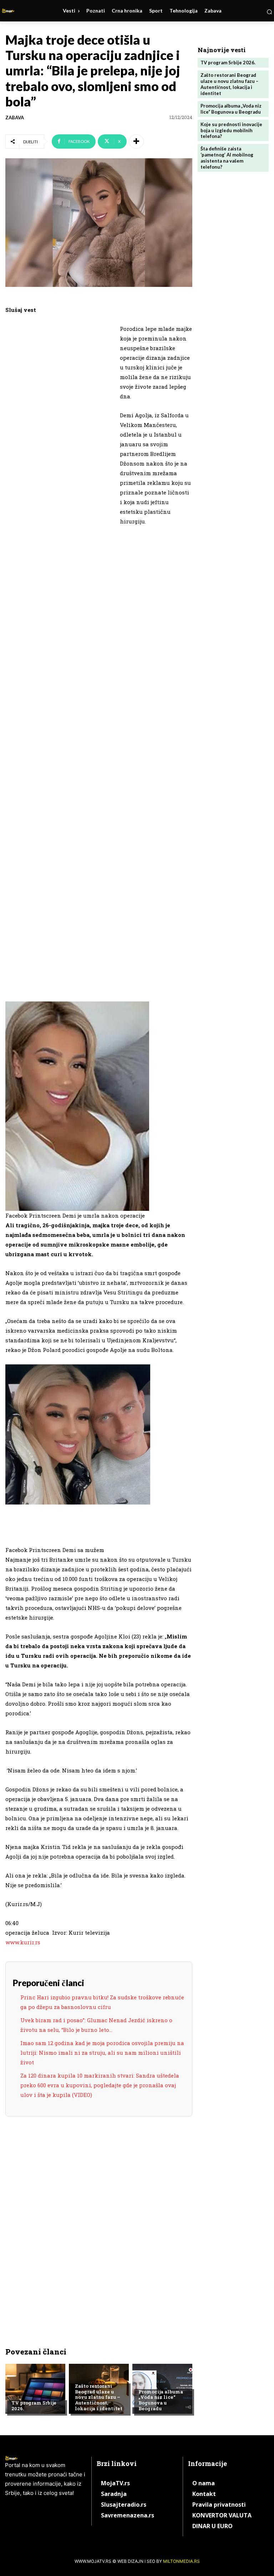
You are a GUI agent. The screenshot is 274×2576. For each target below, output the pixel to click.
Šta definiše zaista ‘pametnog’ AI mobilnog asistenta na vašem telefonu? (227, 158)
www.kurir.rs (23, 1942)
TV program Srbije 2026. (34, 2406)
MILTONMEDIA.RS (181, 2561)
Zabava (15, 118)
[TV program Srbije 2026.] (35, 2389)
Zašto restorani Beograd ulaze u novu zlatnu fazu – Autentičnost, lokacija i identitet (99, 2397)
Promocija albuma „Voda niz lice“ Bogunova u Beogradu (161, 2400)
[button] (269, 12)
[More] (136, 141)
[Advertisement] (59, 434)
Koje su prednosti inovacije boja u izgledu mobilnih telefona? (231, 130)
